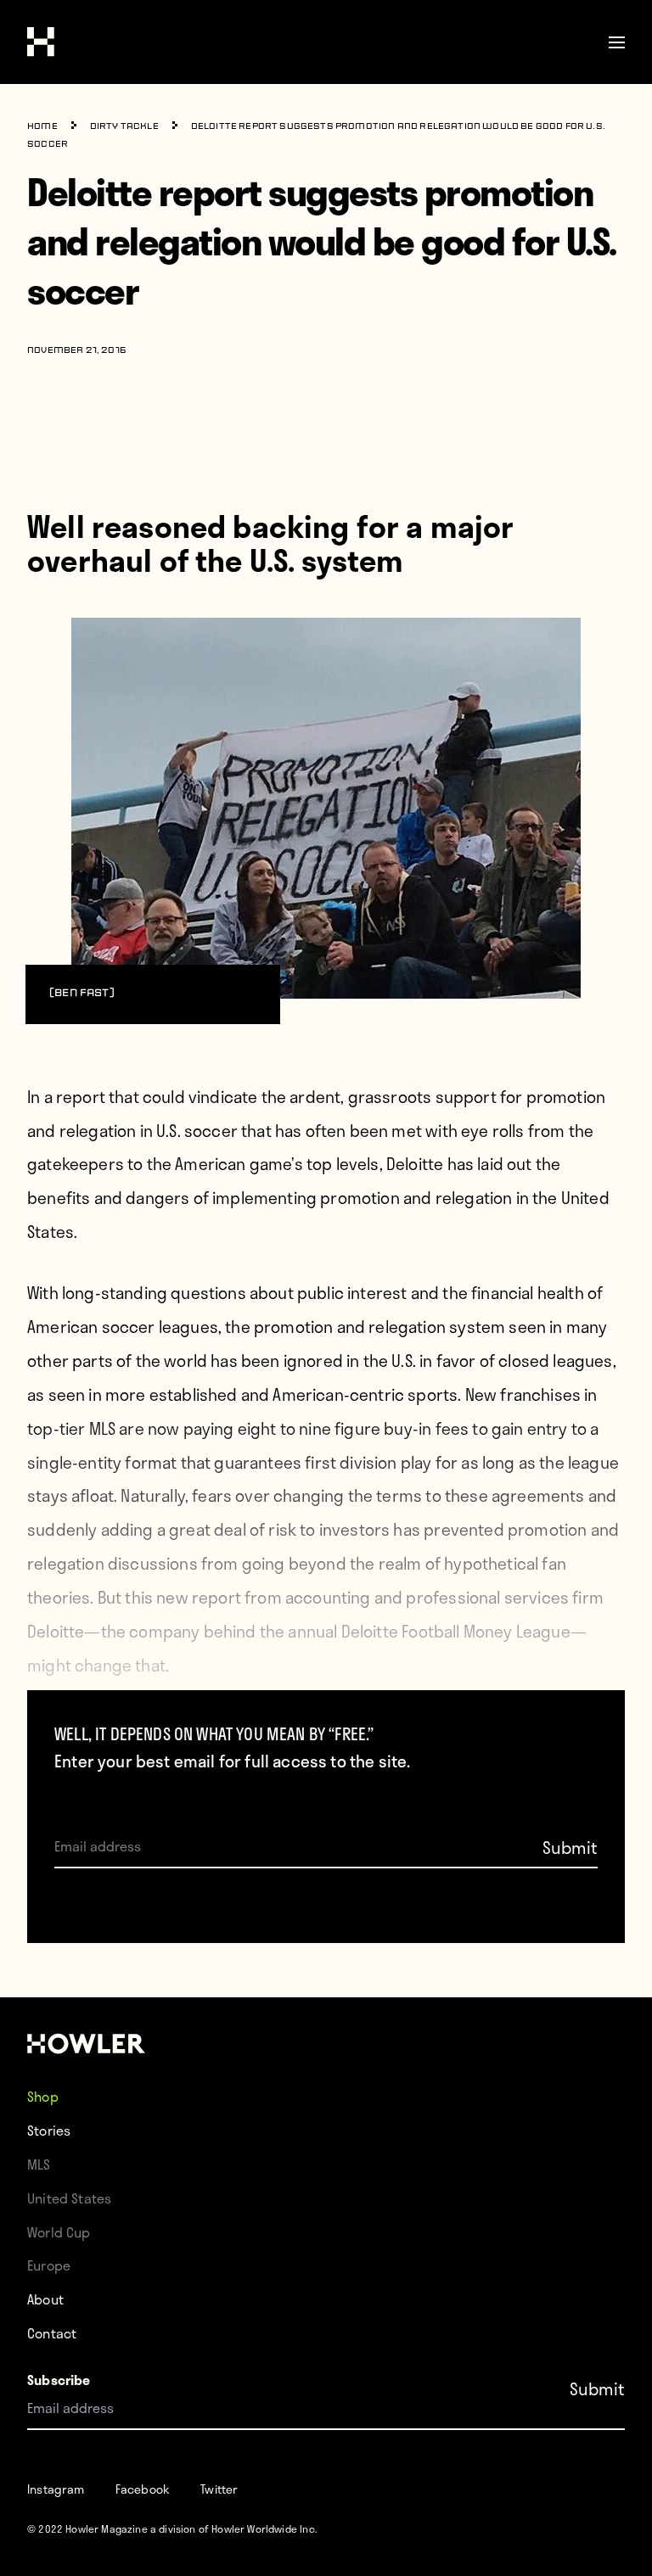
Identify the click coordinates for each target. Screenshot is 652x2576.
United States (69, 2198)
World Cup (59, 2232)
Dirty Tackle (124, 127)
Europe (49, 2265)
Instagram (56, 2489)
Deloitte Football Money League (456, 1631)
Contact (52, 2333)
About (45, 2299)
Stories (49, 2130)
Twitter (219, 2489)
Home (42, 127)
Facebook (143, 2489)
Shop (43, 2096)
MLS (39, 2164)
